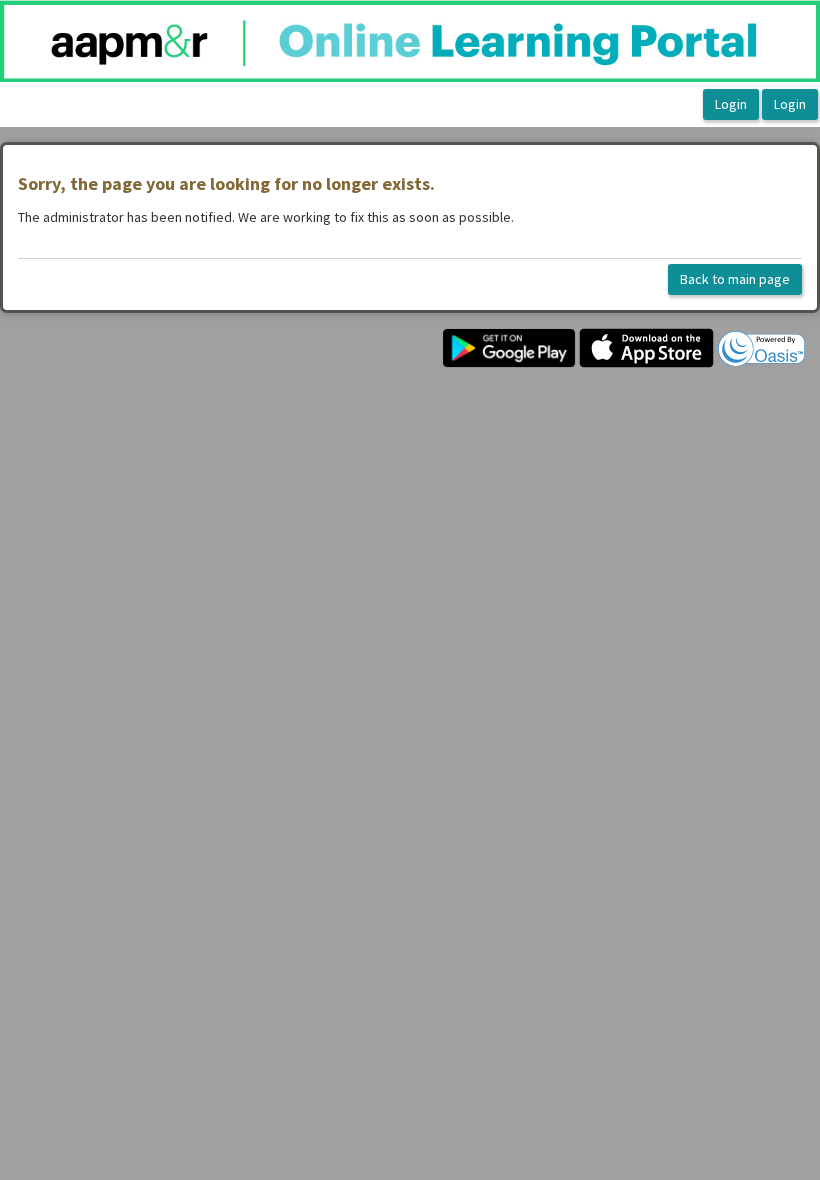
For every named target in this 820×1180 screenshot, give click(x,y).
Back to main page (735, 279)
